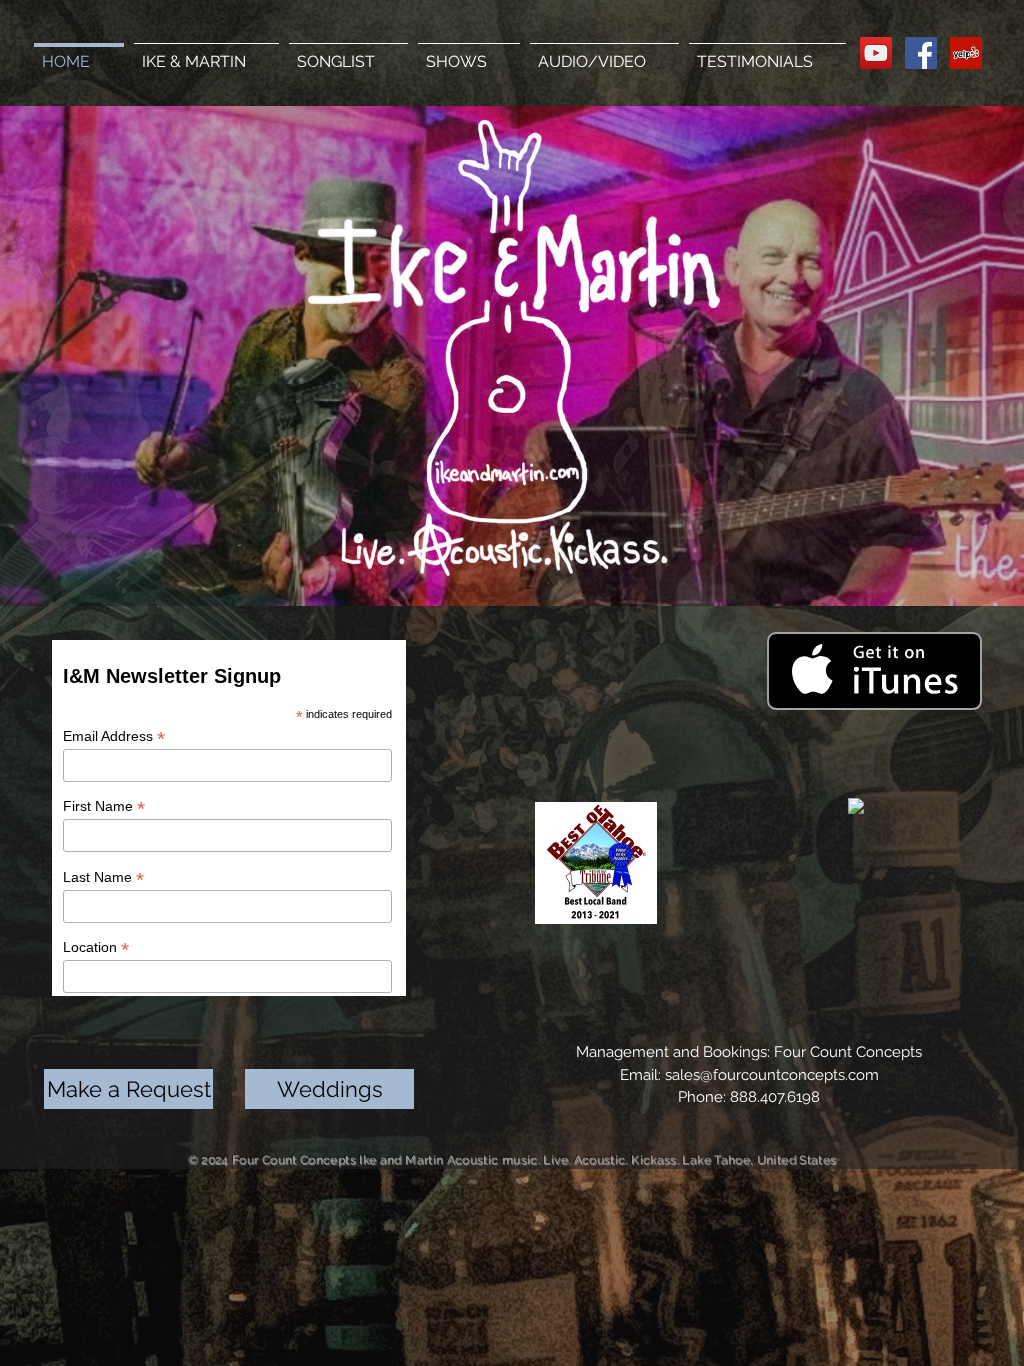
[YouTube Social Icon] (876, 53)
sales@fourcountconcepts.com (772, 1075)
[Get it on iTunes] (874, 671)
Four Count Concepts (848, 1052)
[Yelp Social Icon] (966, 53)
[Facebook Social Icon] (921, 53)
